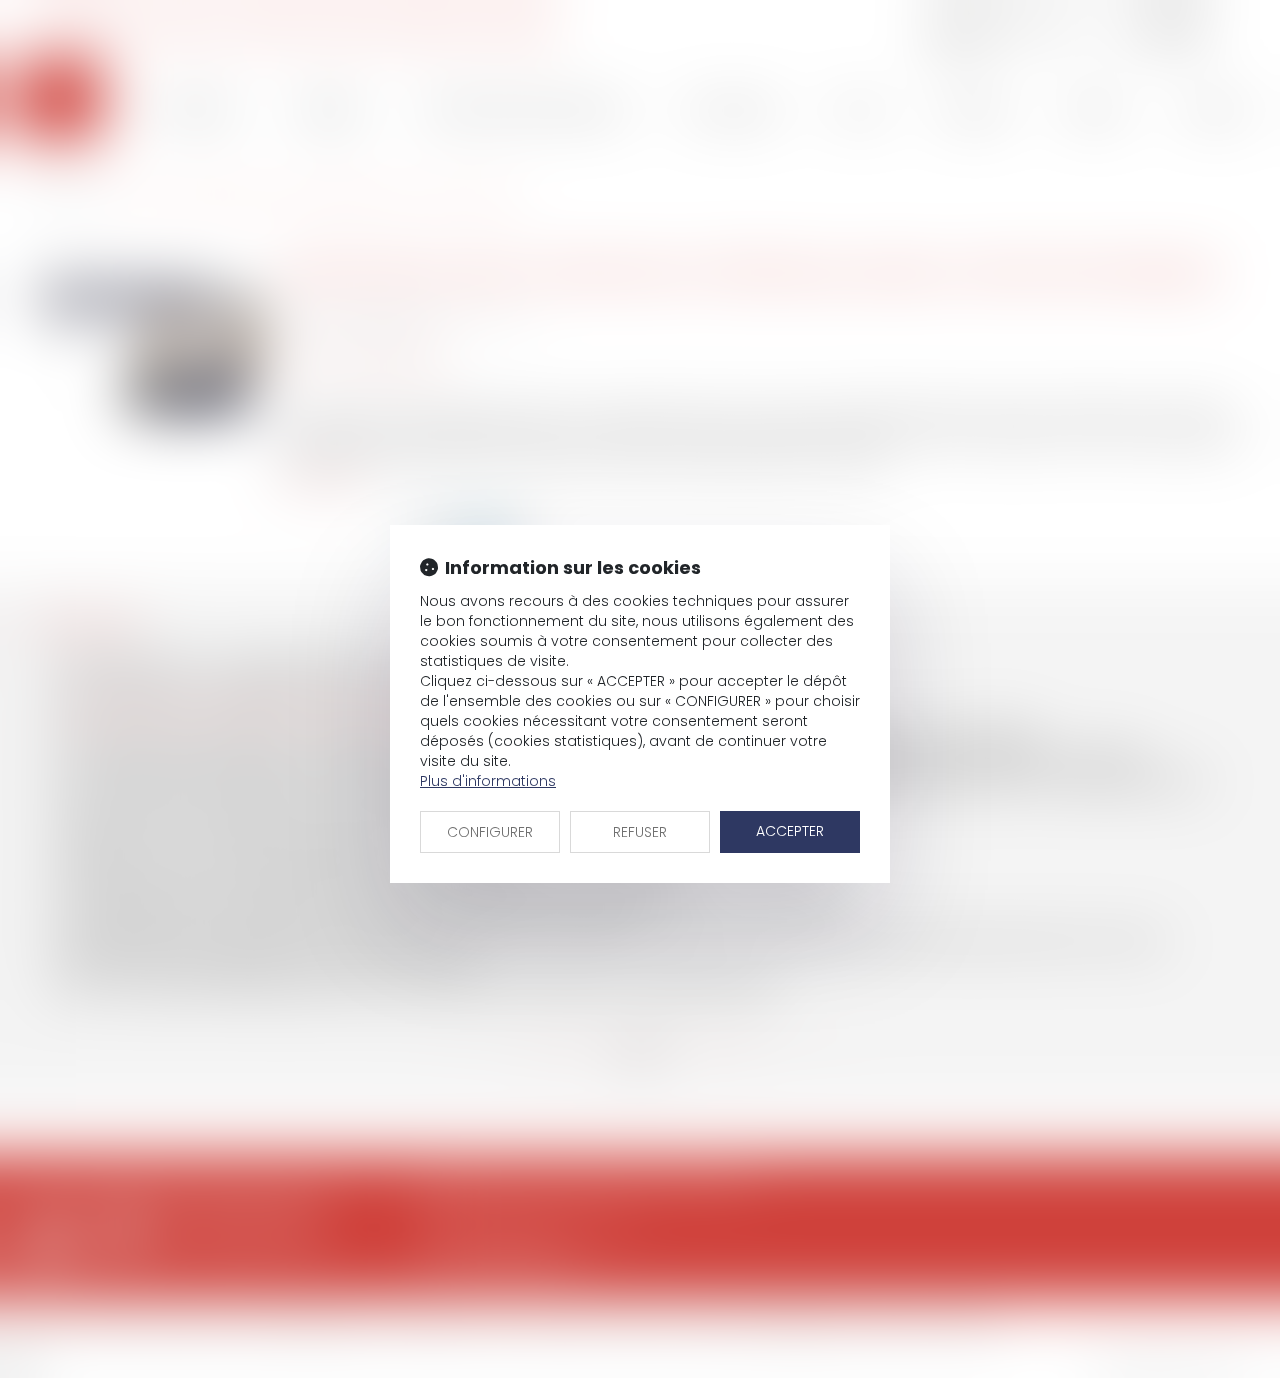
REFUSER (640, 832)
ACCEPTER (790, 831)
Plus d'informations (488, 781)
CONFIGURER (490, 832)
